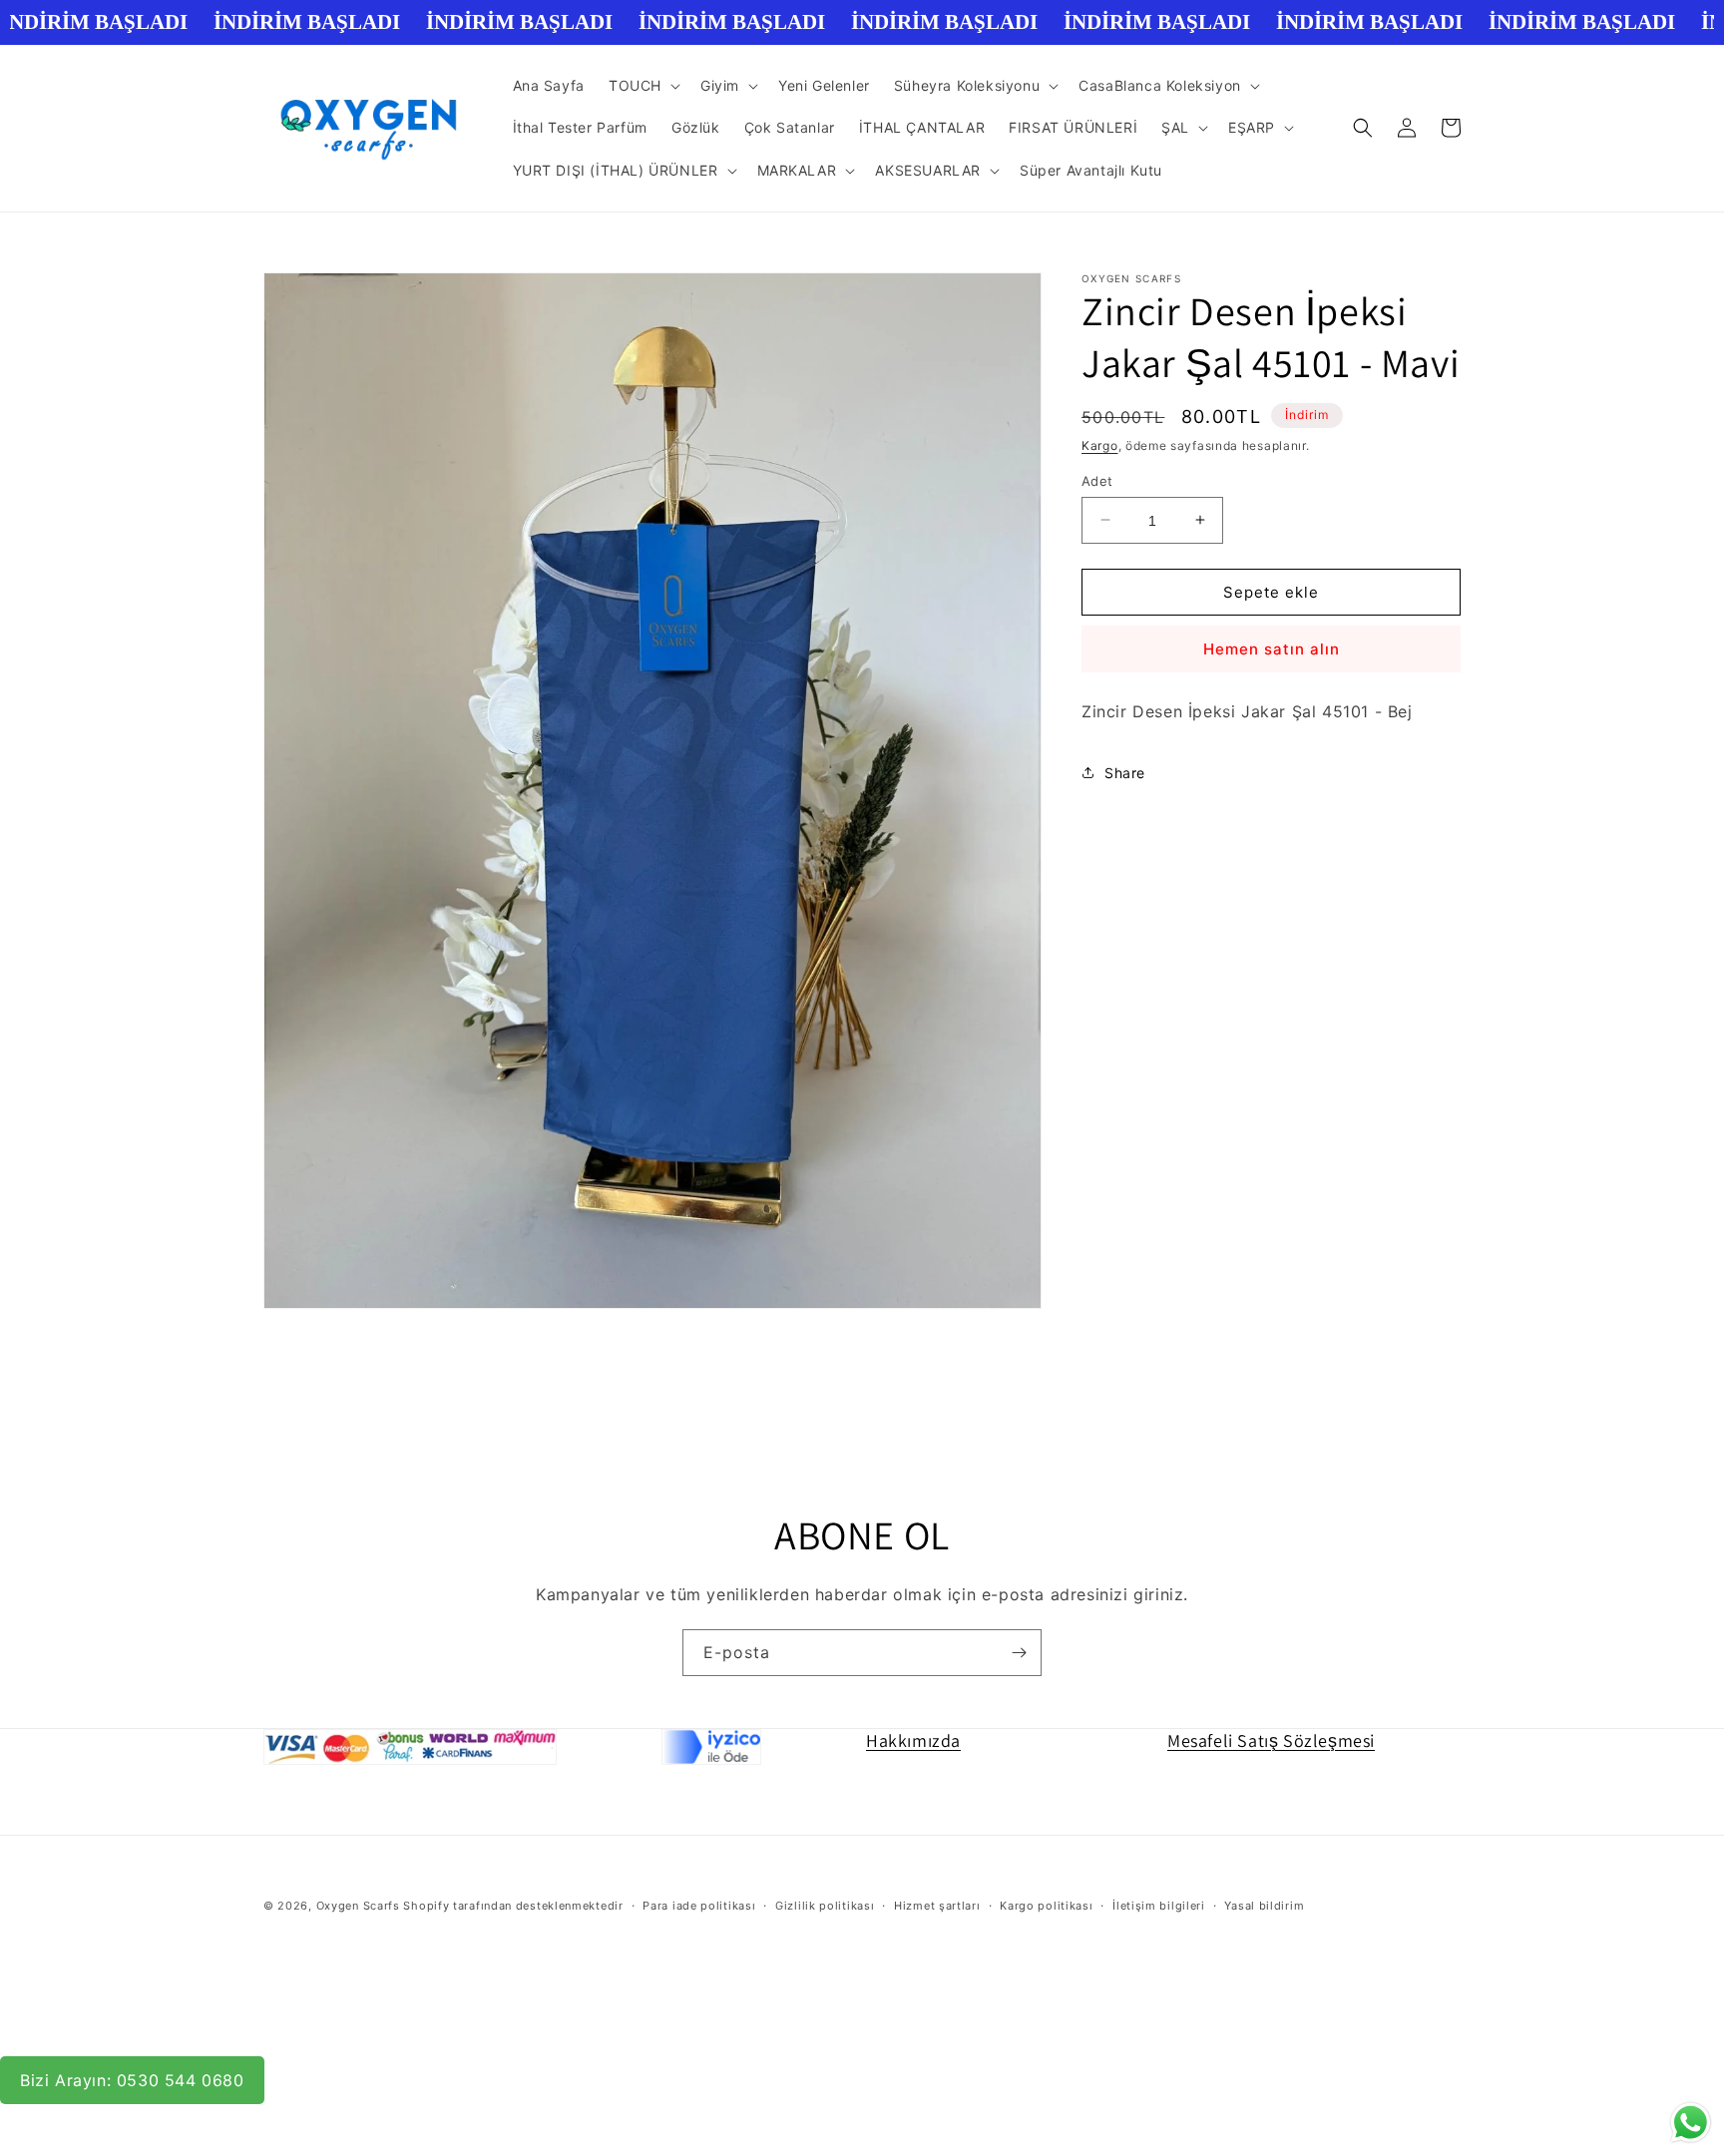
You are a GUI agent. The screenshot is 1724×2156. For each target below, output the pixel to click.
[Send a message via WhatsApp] (1691, 2123)
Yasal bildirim (1264, 1906)
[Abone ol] (1019, 1653)
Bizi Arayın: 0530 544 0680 (132, 2080)
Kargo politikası (1046, 1906)
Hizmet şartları (937, 1906)
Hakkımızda (913, 1740)
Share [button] (1125, 773)
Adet (1097, 480)
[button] (643, 86)
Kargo (1100, 445)
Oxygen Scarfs (358, 1906)
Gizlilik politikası (825, 1906)
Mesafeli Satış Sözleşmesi (1271, 1740)
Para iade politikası (699, 1906)
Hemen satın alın (1272, 649)
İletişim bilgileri (1159, 1906)
